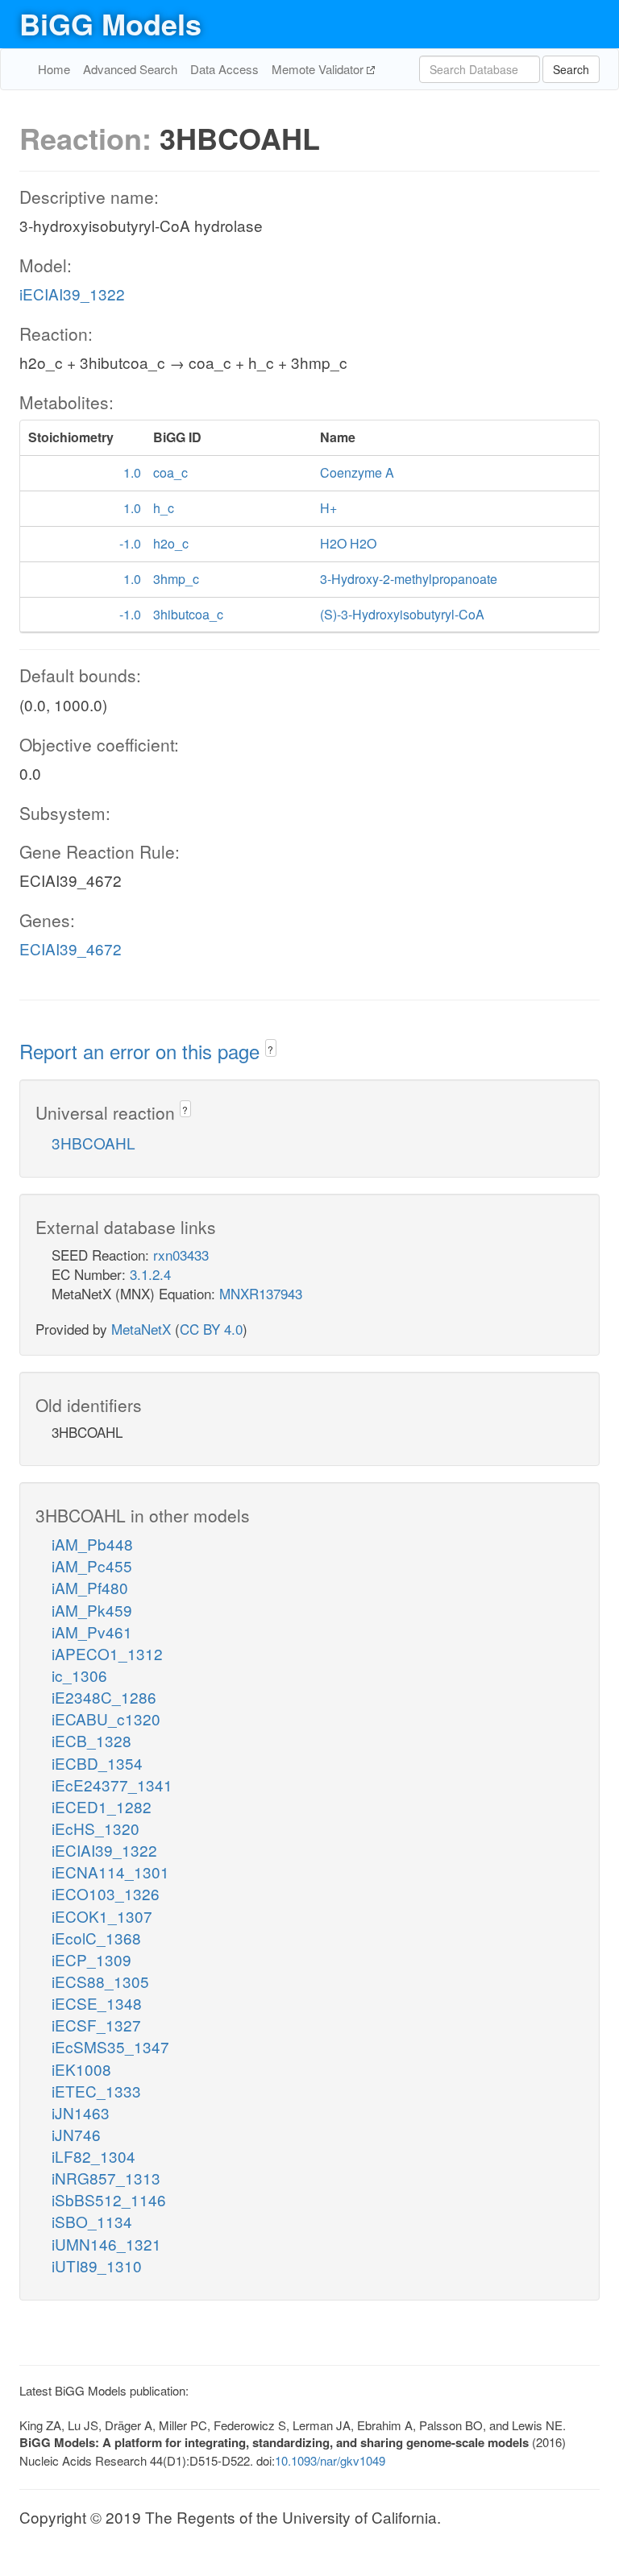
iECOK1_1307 (102, 1916)
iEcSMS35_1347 (110, 2046)
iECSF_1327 (96, 2025)
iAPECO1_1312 (107, 1653)
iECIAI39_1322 (72, 294)
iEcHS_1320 (96, 1828)
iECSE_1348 (97, 2003)
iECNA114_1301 (110, 1872)
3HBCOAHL (93, 1143)
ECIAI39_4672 (71, 948)
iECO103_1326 (106, 1893)
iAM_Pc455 (92, 1565)
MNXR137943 (261, 1293)
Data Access (224, 69)
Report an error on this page (142, 1051)
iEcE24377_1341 (112, 1785)
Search (571, 69)
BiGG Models (110, 23)
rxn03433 (181, 1255)
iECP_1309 (91, 1959)
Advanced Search (130, 69)
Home (54, 69)
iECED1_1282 (102, 1806)
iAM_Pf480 (90, 1587)
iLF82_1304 (93, 2156)
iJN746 (76, 2134)
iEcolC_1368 (96, 1938)
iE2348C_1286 (104, 1697)
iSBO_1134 (92, 2221)
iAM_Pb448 (92, 1544)
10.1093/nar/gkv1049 (330, 2460)
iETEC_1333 (96, 2091)
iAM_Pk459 (92, 1610)
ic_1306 (79, 1675)
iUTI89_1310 (97, 2265)
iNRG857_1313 (106, 2178)
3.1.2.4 (150, 1274)
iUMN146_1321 (106, 2244)
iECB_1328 (91, 1740)
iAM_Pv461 (92, 1632)
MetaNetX (141, 1329)
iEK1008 (81, 2069)
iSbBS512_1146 (109, 2199)
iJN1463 (81, 2112)
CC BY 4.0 (211, 1329)
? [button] (270, 1049)
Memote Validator (319, 69)
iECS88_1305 (100, 1981)
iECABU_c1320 (106, 1719)
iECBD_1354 (97, 1763)
